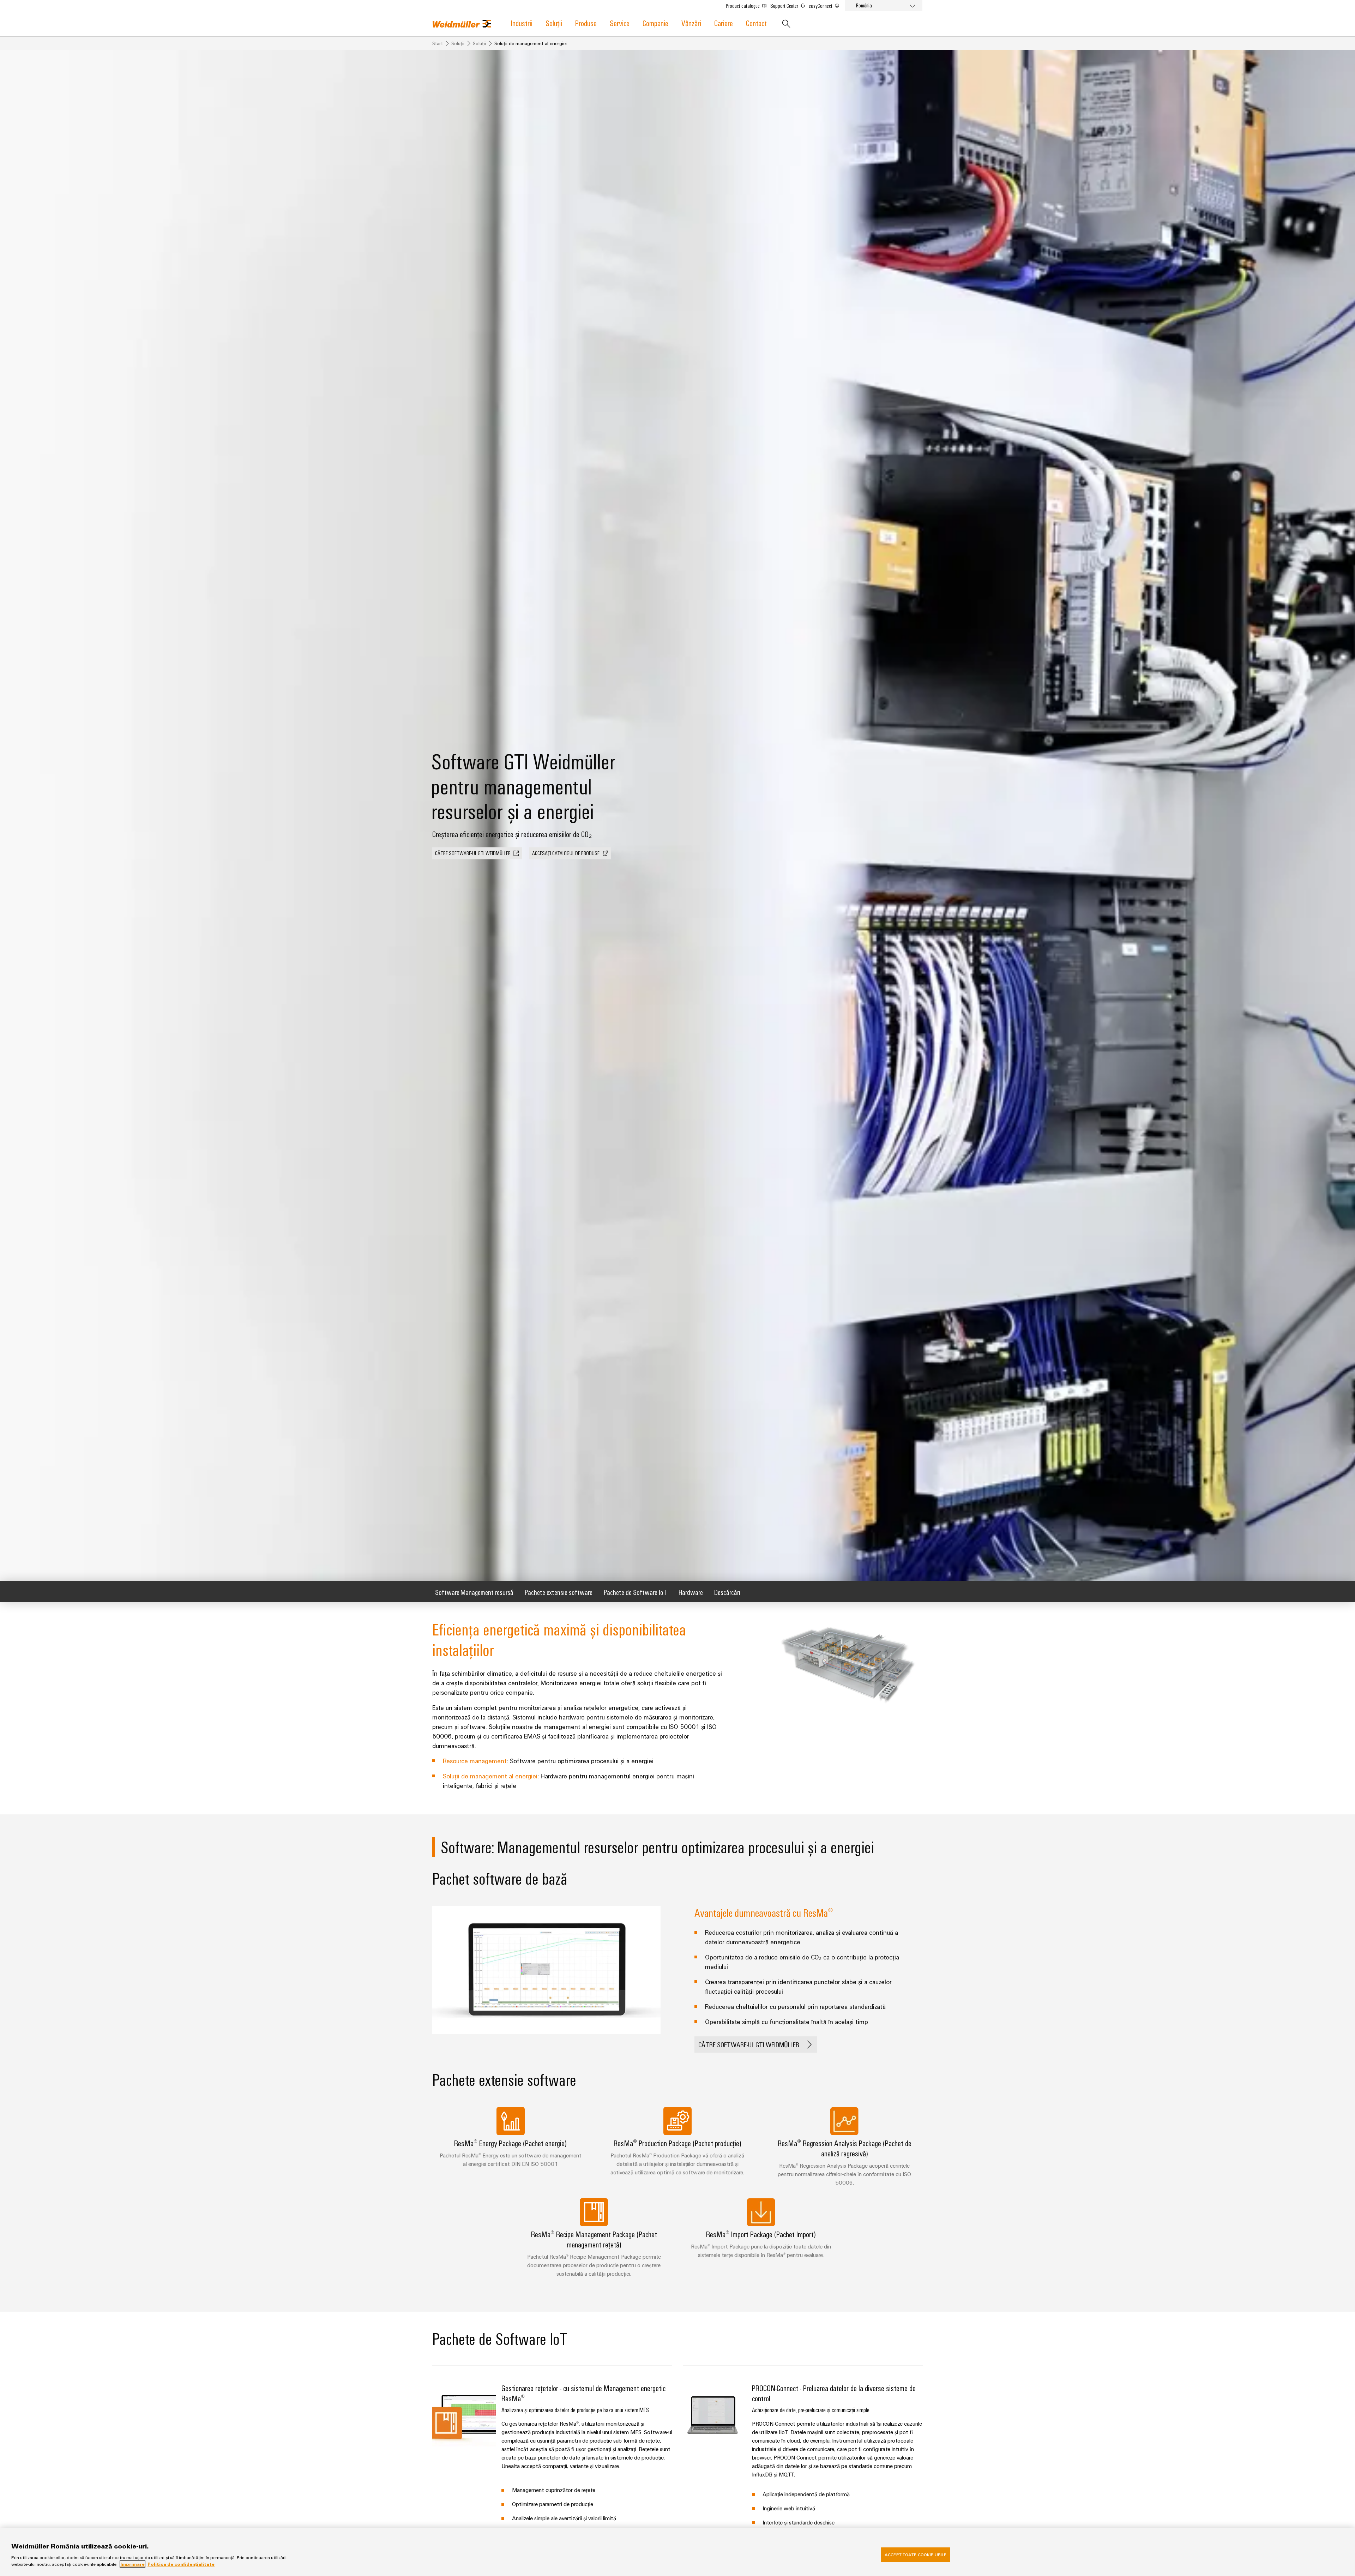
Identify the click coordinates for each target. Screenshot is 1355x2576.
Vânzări (691, 23)
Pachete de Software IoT (636, 1592)
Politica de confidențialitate (181, 2564)
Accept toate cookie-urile (916, 2554)
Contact (756, 23)
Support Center (785, 6)
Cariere (724, 23)
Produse (586, 23)
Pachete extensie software (559, 1592)
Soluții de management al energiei (490, 1776)
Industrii (522, 23)
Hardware (691, 1592)
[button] (477, 853)
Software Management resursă (474, 1592)
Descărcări (727, 1592)
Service (620, 23)
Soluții (554, 23)
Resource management (475, 1761)
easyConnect (821, 6)
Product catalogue (743, 6)
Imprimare (133, 2564)
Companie (655, 23)
